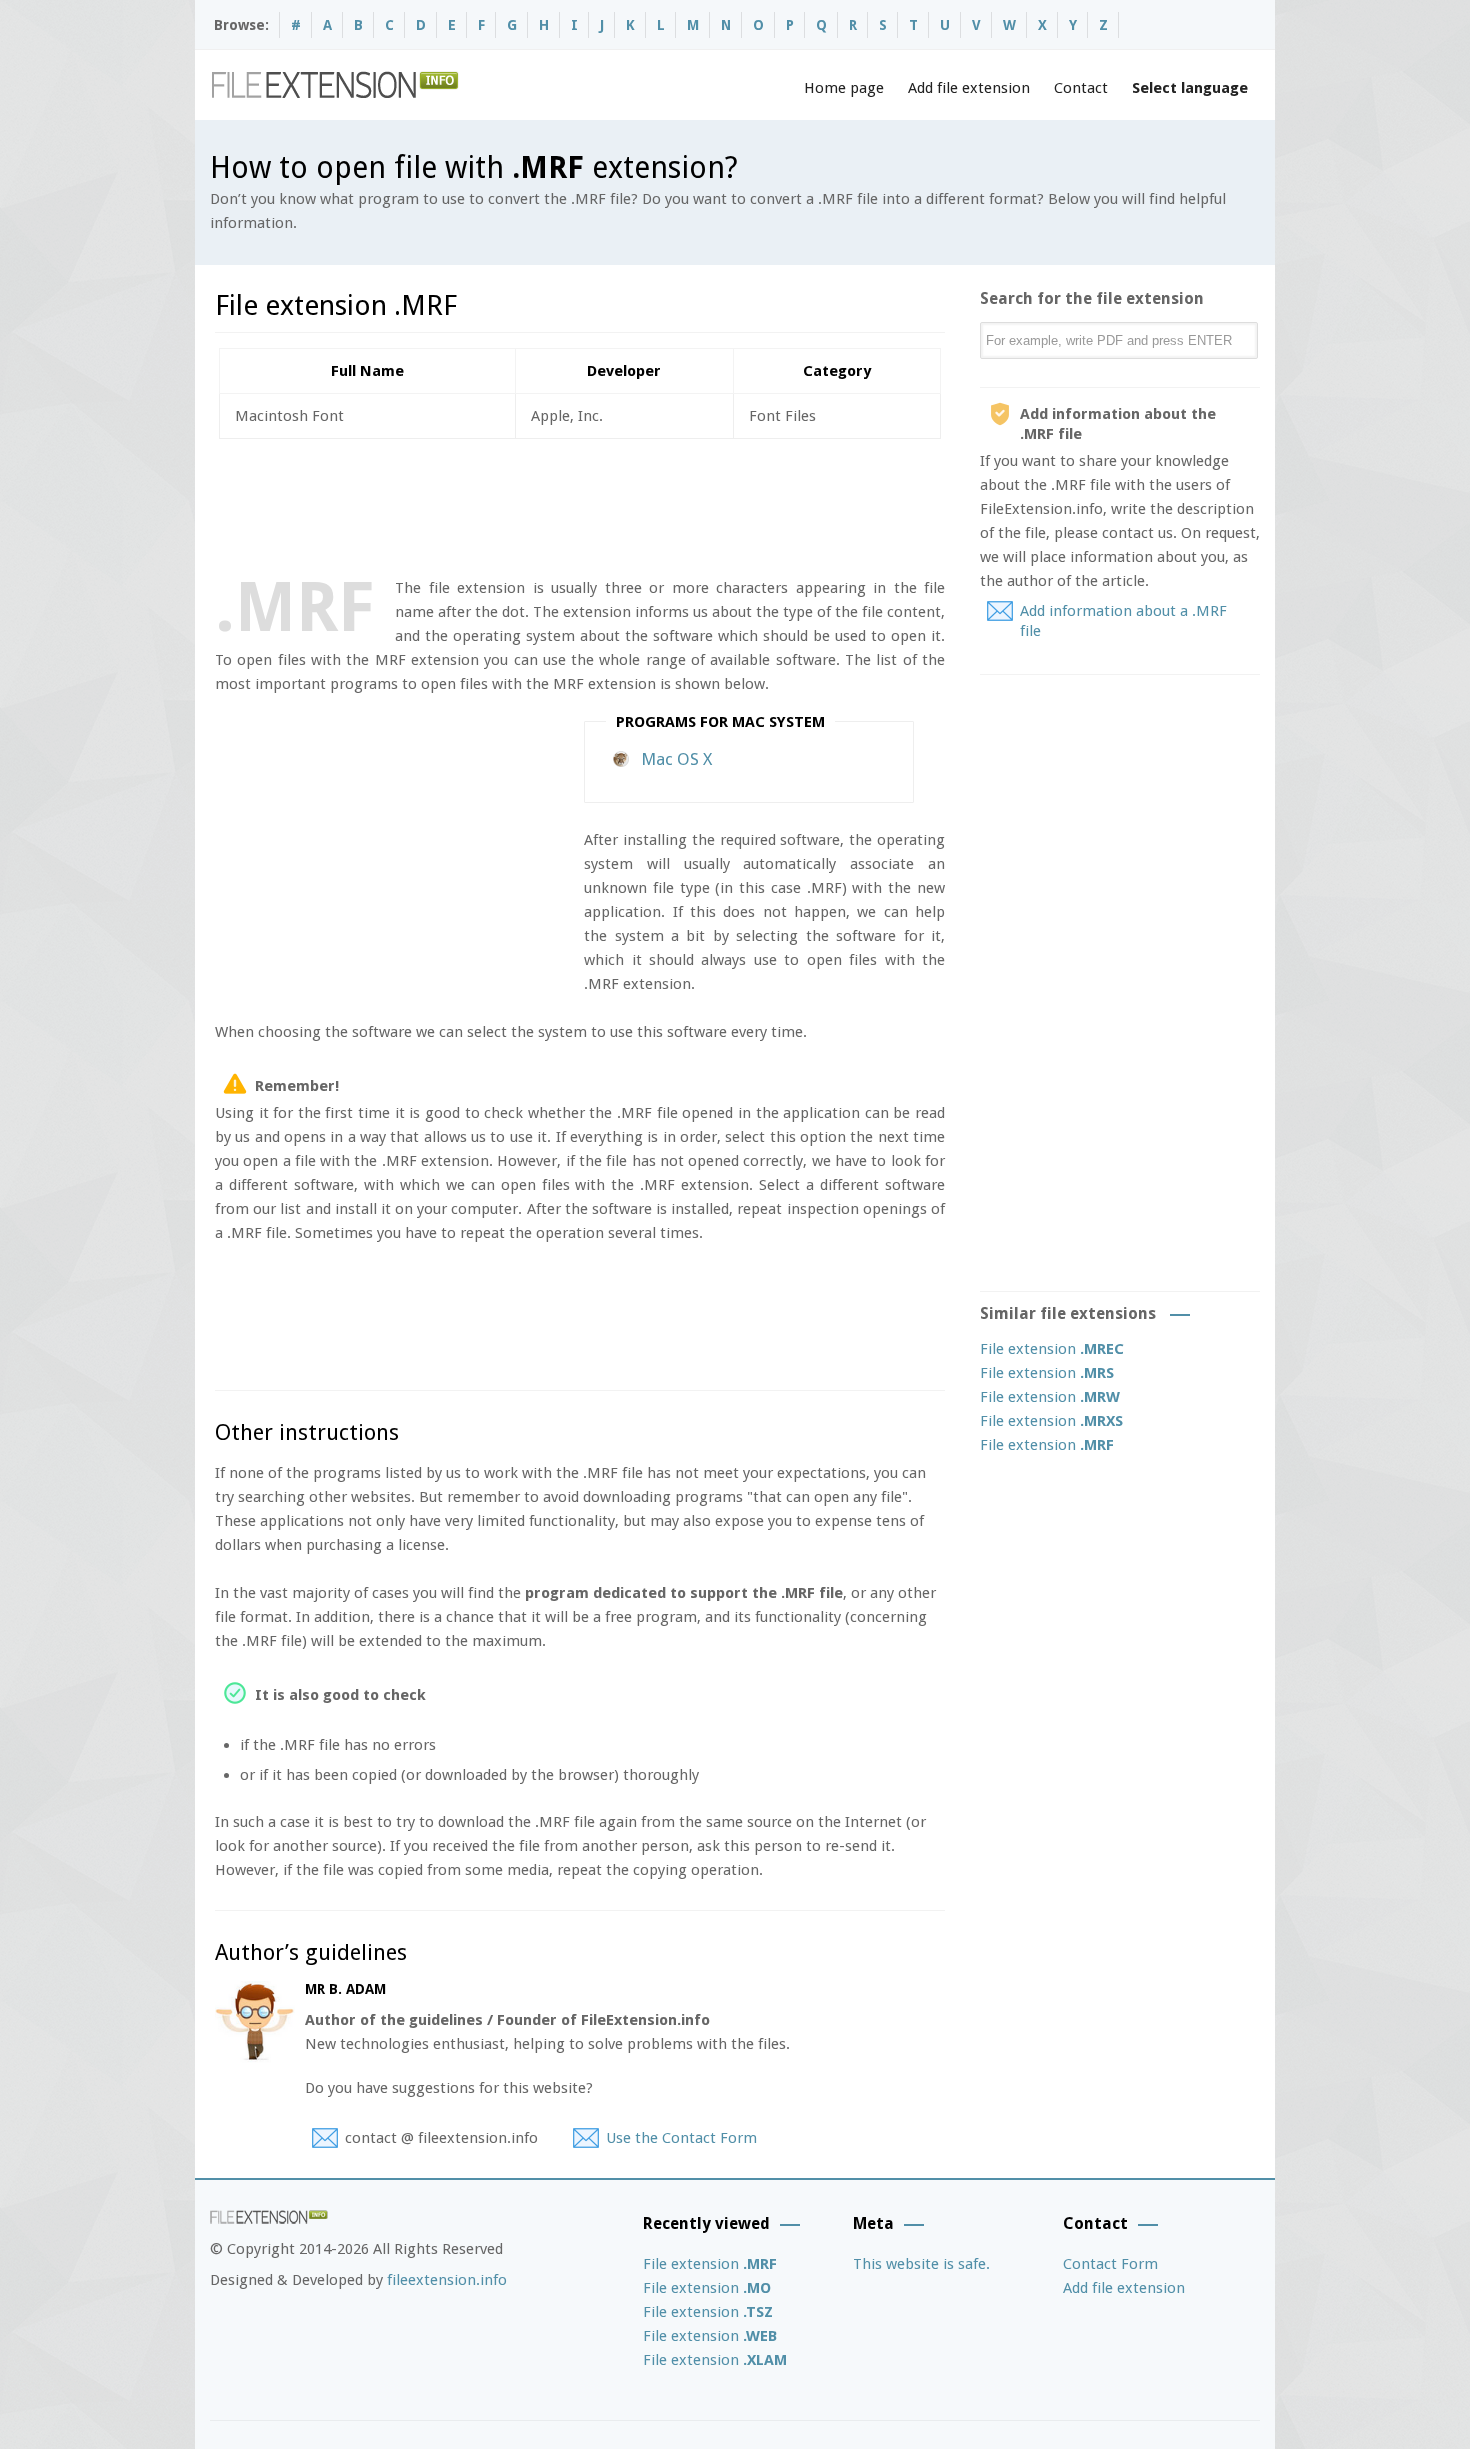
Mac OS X (676, 759)
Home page (844, 88)
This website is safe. (921, 2264)
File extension (1052, 1349)
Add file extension (969, 88)
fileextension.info (447, 2280)
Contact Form (1110, 2264)
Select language (1190, 88)
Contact (1081, 88)
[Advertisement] (579, 504)
